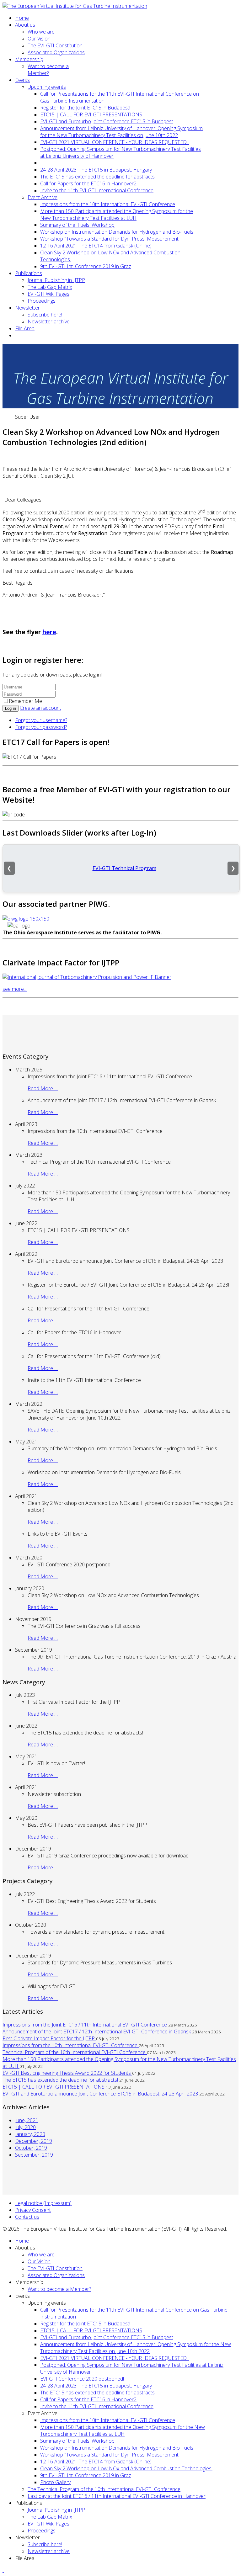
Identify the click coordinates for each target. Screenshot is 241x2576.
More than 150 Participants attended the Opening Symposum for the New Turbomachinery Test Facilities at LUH (117, 215)
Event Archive (43, 197)
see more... (15, 989)
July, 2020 (25, 2127)
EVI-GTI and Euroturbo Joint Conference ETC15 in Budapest (107, 121)
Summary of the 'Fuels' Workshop (77, 225)
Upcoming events (47, 87)
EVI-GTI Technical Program (124, 868)
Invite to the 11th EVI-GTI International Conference (97, 190)
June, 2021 (27, 2120)
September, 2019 (34, 2155)
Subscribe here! (45, 315)
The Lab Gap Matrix (50, 287)
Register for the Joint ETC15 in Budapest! (85, 108)
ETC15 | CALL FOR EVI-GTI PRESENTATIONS (91, 114)
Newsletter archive (49, 321)
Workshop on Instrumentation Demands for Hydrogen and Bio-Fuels (117, 232)
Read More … (43, 1088)
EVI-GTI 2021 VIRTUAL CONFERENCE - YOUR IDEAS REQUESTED (115, 142)
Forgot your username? (41, 720)
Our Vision (39, 39)
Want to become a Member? (48, 70)
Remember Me (25, 701)
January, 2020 (30, 2134)
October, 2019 (31, 2148)
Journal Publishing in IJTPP (56, 280)
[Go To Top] (3, 2570)
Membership (29, 59)
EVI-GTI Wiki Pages (48, 294)
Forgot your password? (41, 727)
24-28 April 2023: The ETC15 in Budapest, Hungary (96, 170)
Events (22, 80)
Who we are (41, 32)
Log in (11, 708)
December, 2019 (34, 2141)
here (49, 632)
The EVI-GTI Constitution (55, 45)
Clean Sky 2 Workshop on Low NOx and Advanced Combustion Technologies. (126, 2468)
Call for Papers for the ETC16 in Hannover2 (88, 183)
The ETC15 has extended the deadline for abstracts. (98, 177)
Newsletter (27, 308)
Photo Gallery (55, 2482)
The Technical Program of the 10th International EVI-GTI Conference (104, 2489)
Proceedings (42, 301)
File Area (25, 328)
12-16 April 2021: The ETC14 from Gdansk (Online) (96, 246)
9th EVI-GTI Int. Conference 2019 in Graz (86, 266)
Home (22, 18)
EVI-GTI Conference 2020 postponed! (82, 2379)
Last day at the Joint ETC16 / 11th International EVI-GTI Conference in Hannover (117, 2496)
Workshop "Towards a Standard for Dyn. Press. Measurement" (110, 239)
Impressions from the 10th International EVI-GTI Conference (108, 204)
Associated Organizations (56, 52)
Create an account (40, 708)
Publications (29, 273)
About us (25, 25)
